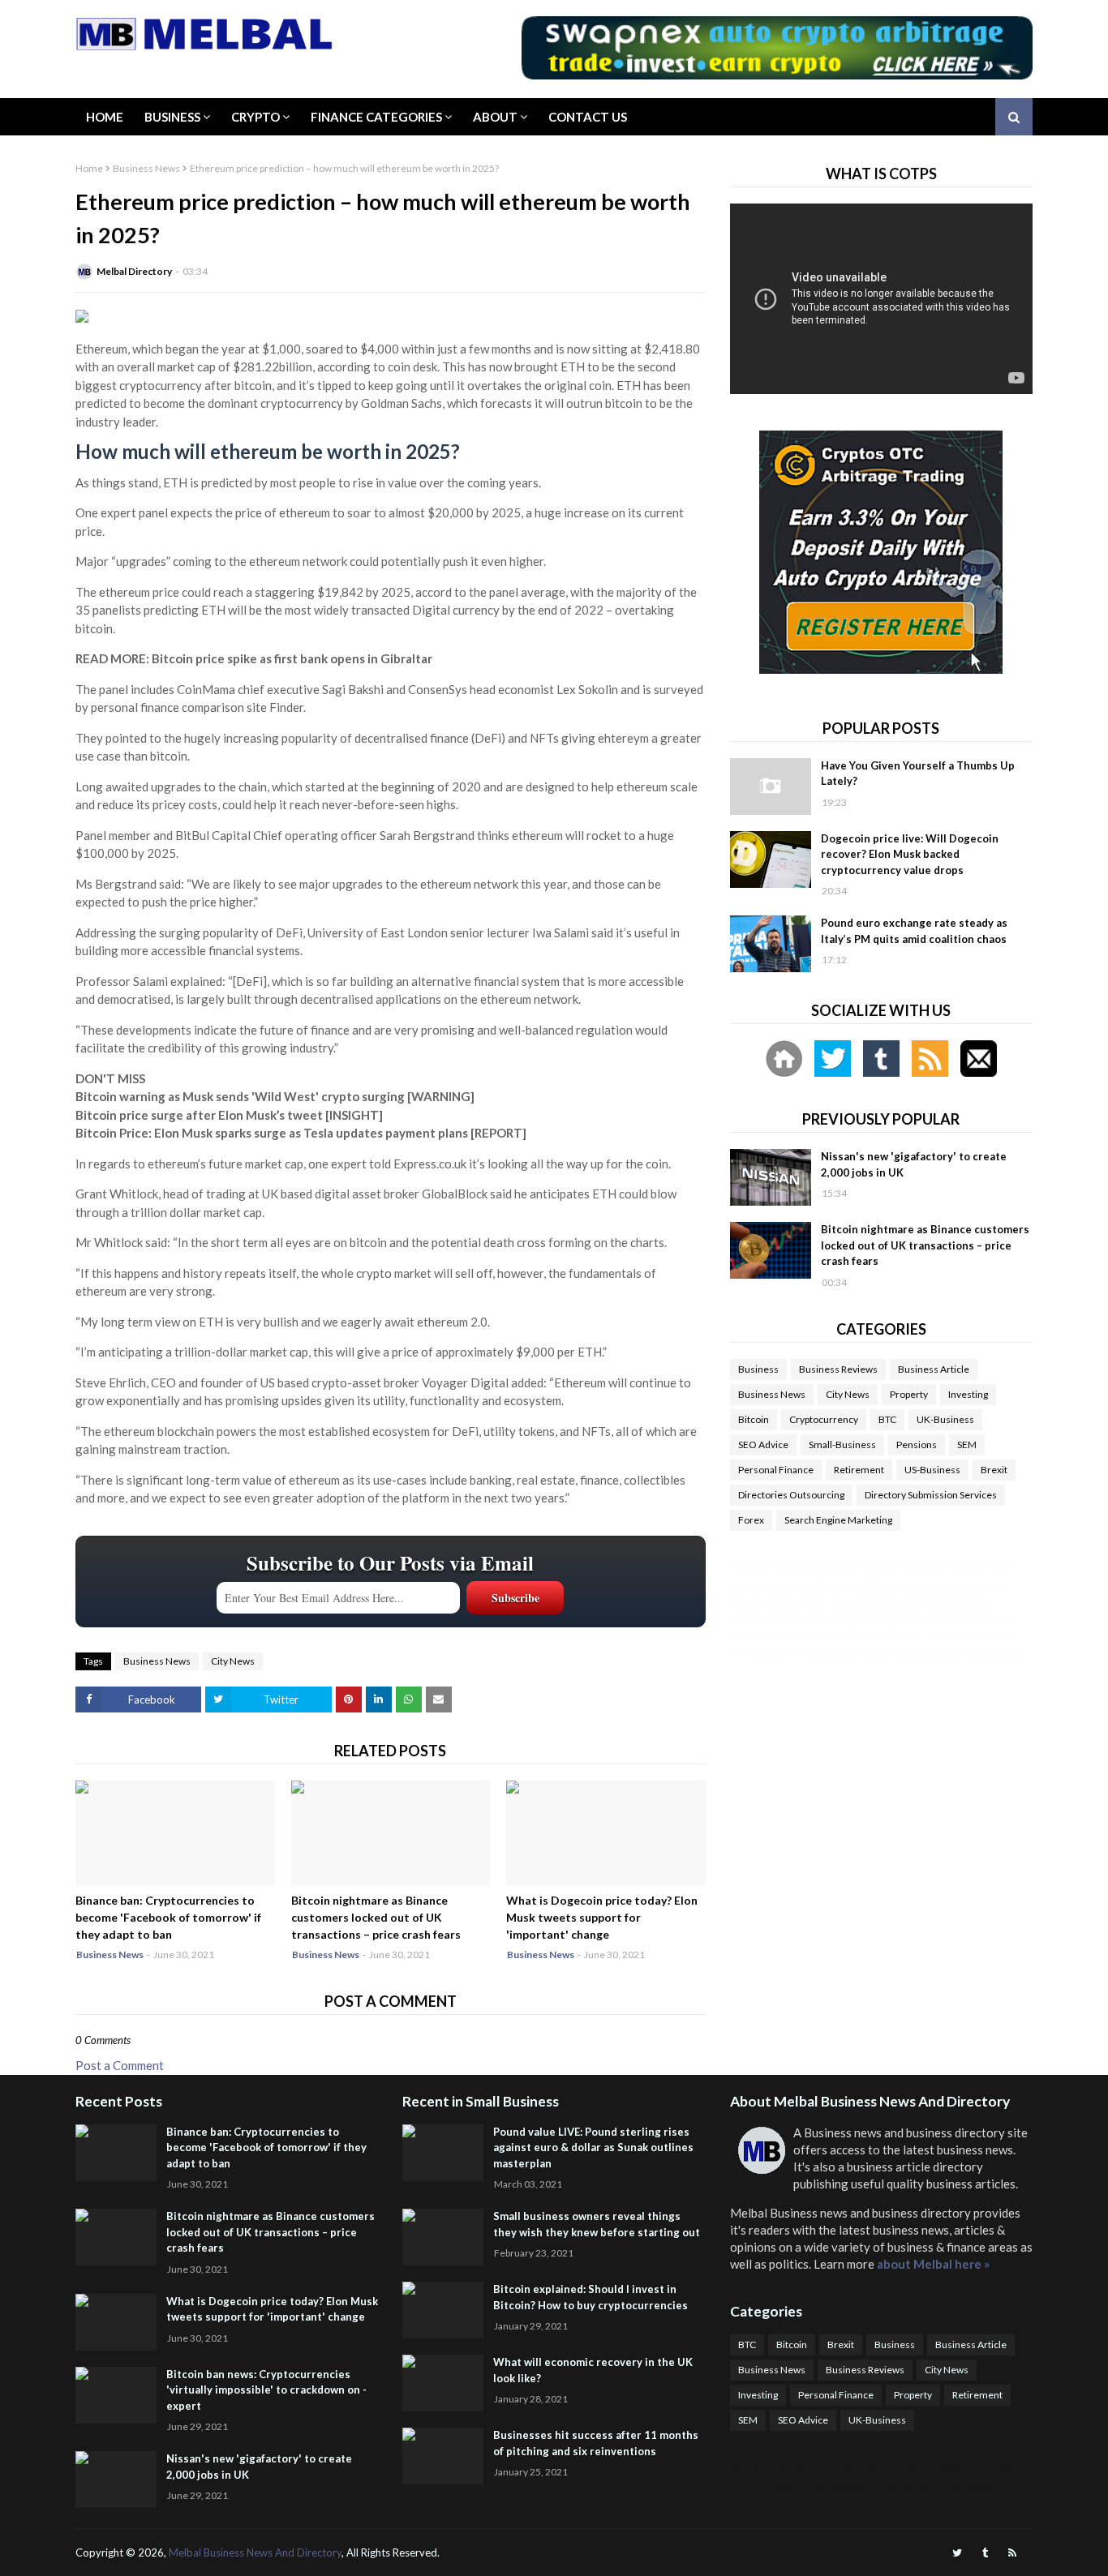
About (495, 117)
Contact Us (588, 117)
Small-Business (842, 1444)
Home (105, 117)
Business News (146, 168)
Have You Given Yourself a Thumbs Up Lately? (918, 774)
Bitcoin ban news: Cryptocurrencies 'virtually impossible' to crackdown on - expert (266, 2390)
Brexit (994, 1470)
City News (233, 1661)
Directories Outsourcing (791, 1495)
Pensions (917, 1444)
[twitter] (957, 2553)
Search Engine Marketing (838, 1520)
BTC (887, 1419)
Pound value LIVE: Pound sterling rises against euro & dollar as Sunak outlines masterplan (593, 2147)
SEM (967, 1444)
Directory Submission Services (931, 1495)
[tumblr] (985, 2553)
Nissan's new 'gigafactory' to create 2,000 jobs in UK (914, 1164)
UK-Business (945, 1419)
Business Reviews (838, 1369)
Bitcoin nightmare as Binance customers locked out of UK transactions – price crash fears (376, 1917)
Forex (751, 1520)
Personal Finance (776, 1470)
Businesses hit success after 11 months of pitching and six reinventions (596, 2443)
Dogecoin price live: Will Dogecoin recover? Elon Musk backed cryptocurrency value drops (910, 854)
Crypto (256, 117)
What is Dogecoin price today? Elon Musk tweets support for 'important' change (602, 1917)
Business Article (934, 1369)
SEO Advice (763, 1444)
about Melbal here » (933, 2264)
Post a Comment (120, 2065)
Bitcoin (754, 1419)
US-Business (932, 1470)
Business (172, 117)
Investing (968, 1394)
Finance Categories (376, 117)
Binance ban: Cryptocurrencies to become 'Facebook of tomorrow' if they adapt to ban (168, 1917)
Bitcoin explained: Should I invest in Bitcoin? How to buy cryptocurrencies (591, 2297)
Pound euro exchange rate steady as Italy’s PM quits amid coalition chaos (914, 931)
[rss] (1012, 2553)
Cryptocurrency (824, 1419)
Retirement (859, 1470)
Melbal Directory (134, 271)
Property (909, 1394)
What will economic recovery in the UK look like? (593, 2370)
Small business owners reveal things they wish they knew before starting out (597, 2224)
